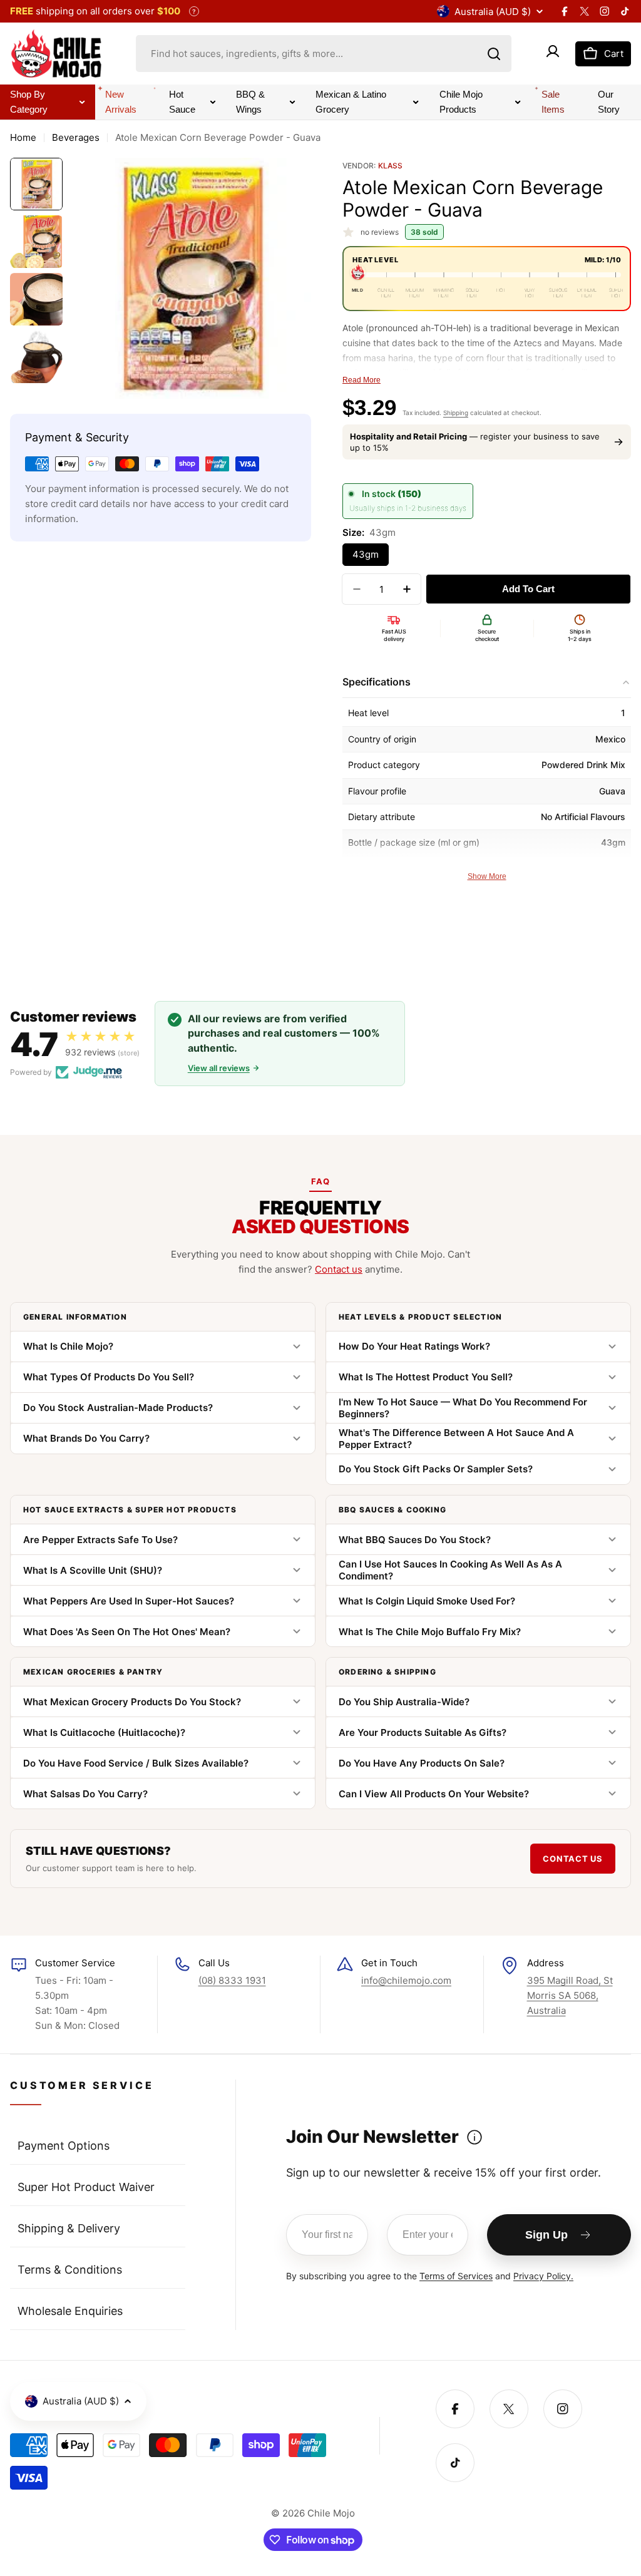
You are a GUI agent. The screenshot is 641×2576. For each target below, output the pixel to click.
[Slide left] (89, 279)
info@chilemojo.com (406, 1980)
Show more (487, 876)
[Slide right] (292, 279)
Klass (390, 166)
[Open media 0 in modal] (293, 381)
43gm (366, 554)
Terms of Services (456, 2276)
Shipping (456, 413)
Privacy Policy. (543, 2276)
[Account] (553, 54)
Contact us (339, 1269)
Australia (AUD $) (493, 12)
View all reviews (219, 1068)
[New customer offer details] (474, 2137)
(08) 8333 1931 (232, 1980)
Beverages (76, 137)
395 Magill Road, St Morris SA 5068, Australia (570, 1995)
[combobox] (324, 54)
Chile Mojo (331, 2513)
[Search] (494, 54)
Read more (362, 380)
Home (23, 137)
